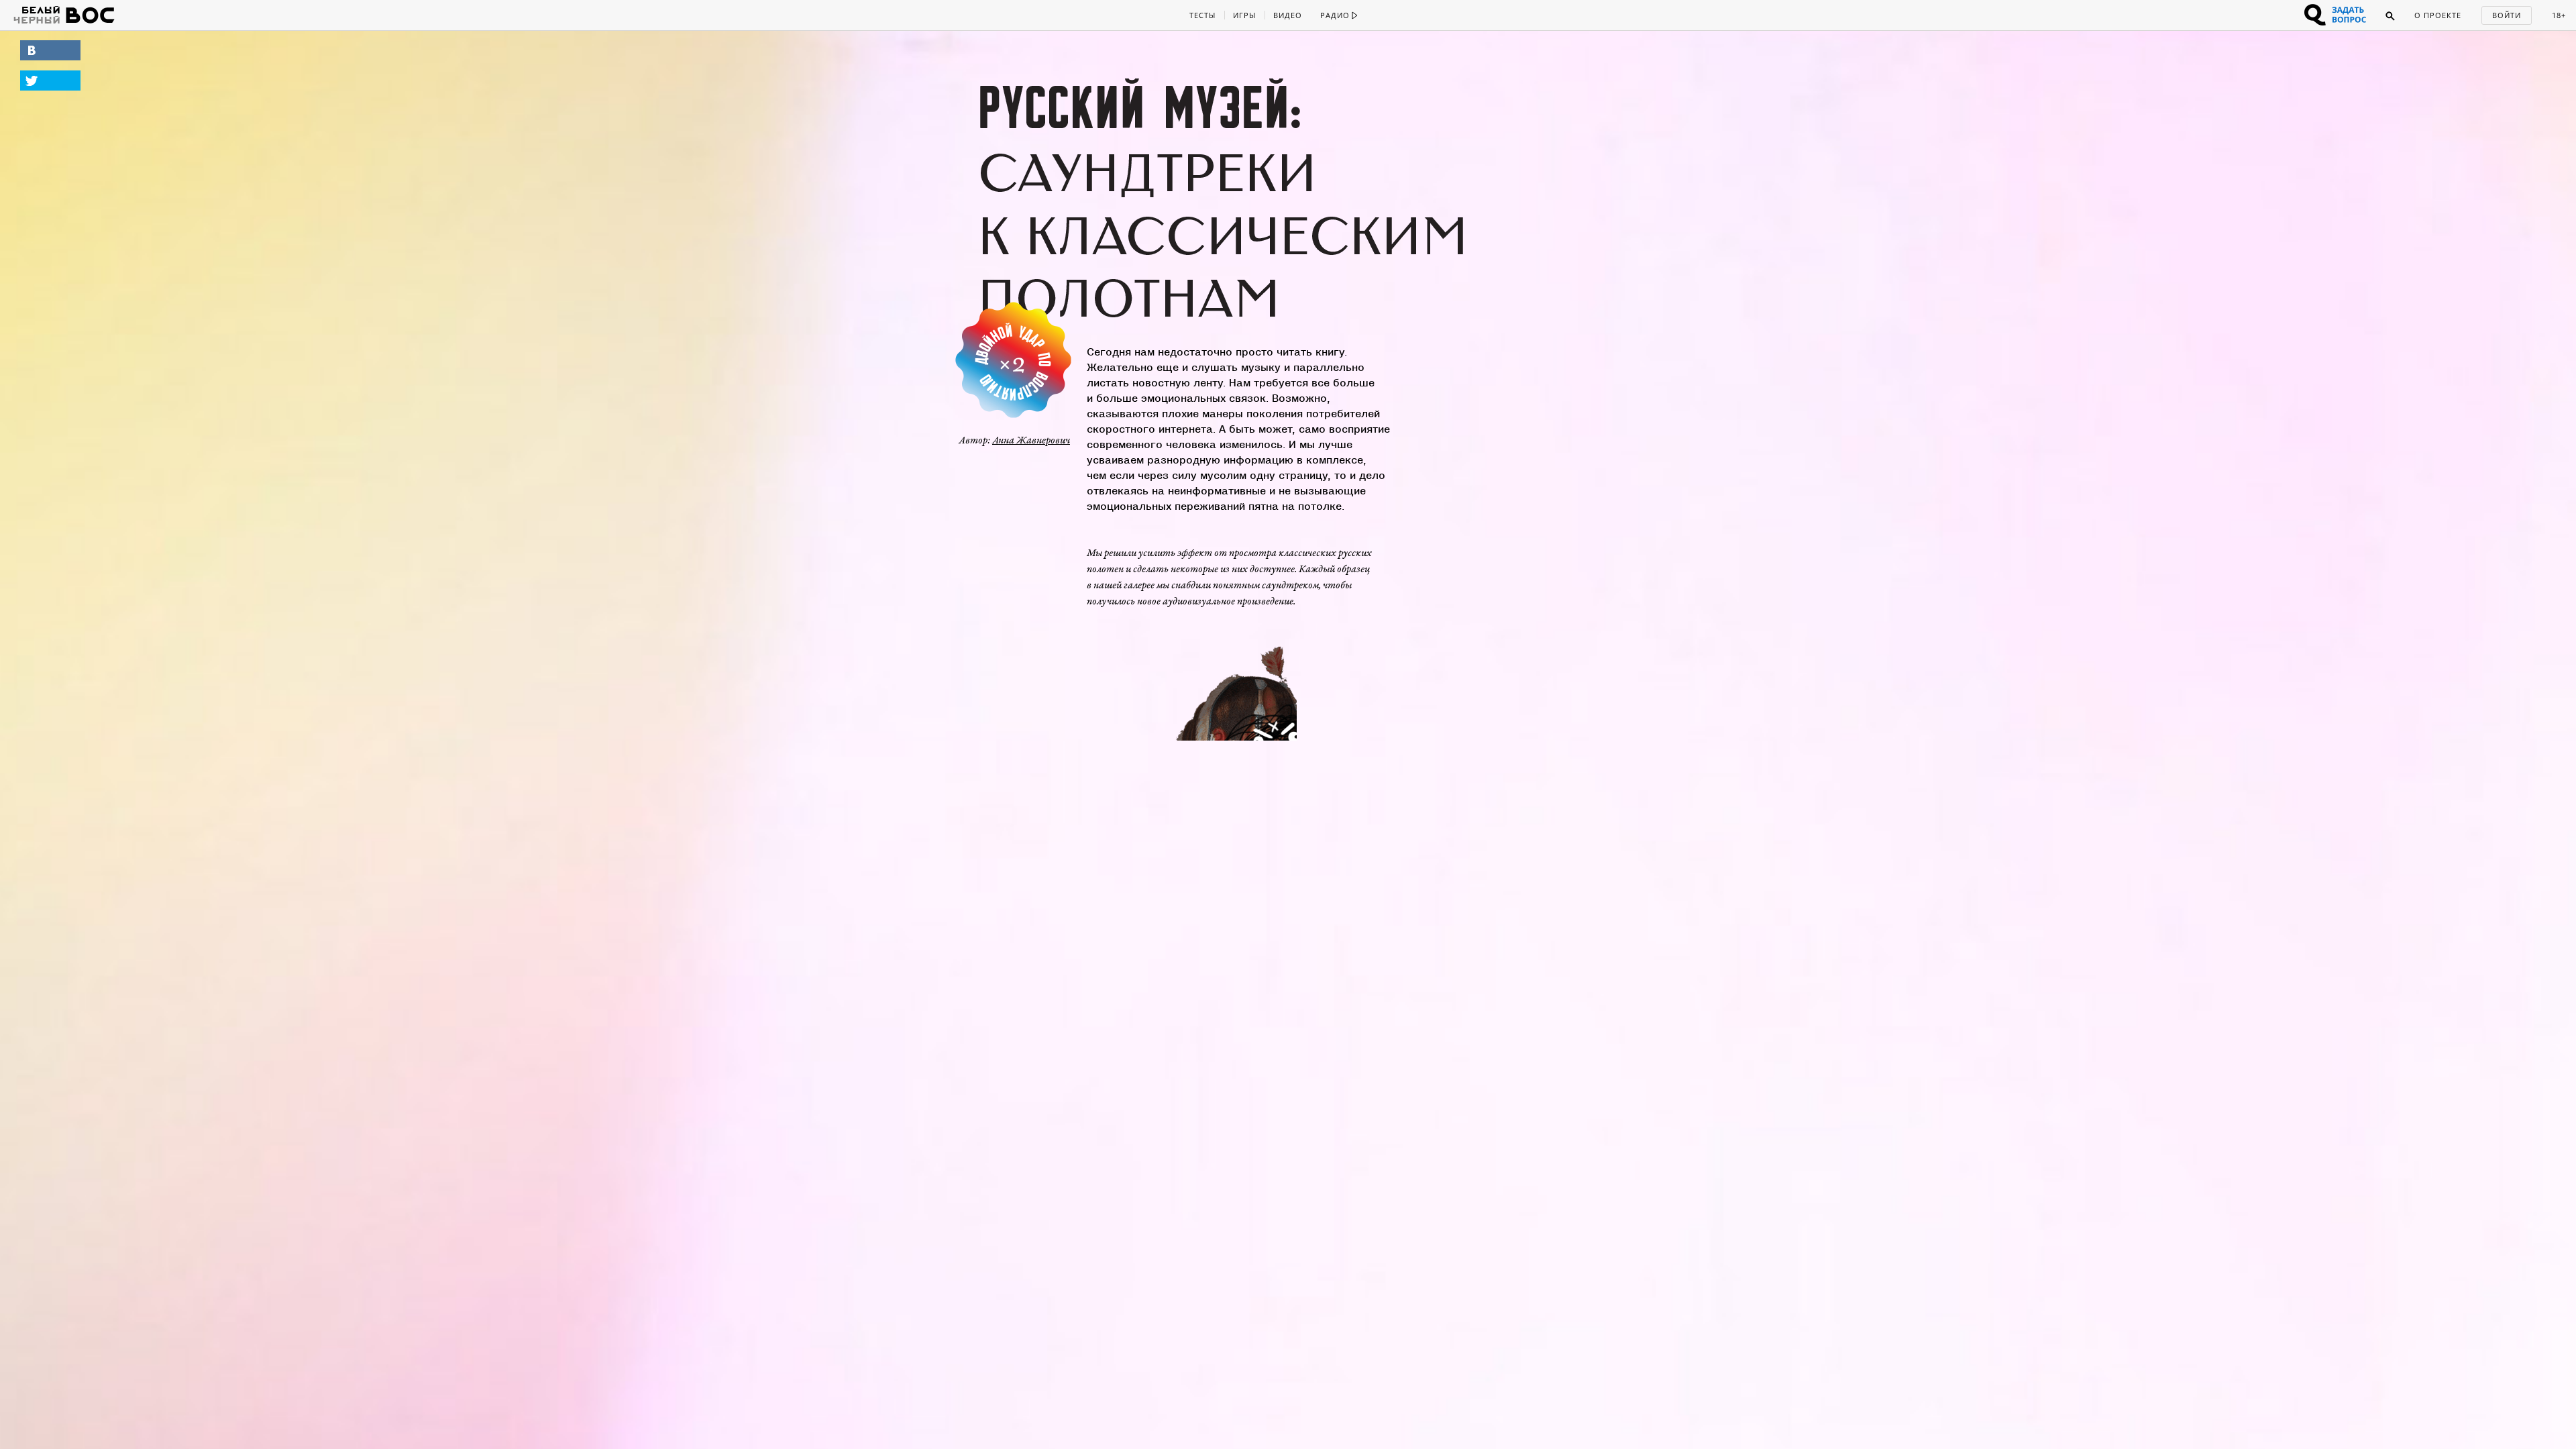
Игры (1244, 15)
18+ (2559, 15)
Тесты (1202, 15)
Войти (2507, 15)
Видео (1288, 15)
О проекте (2438, 15)
